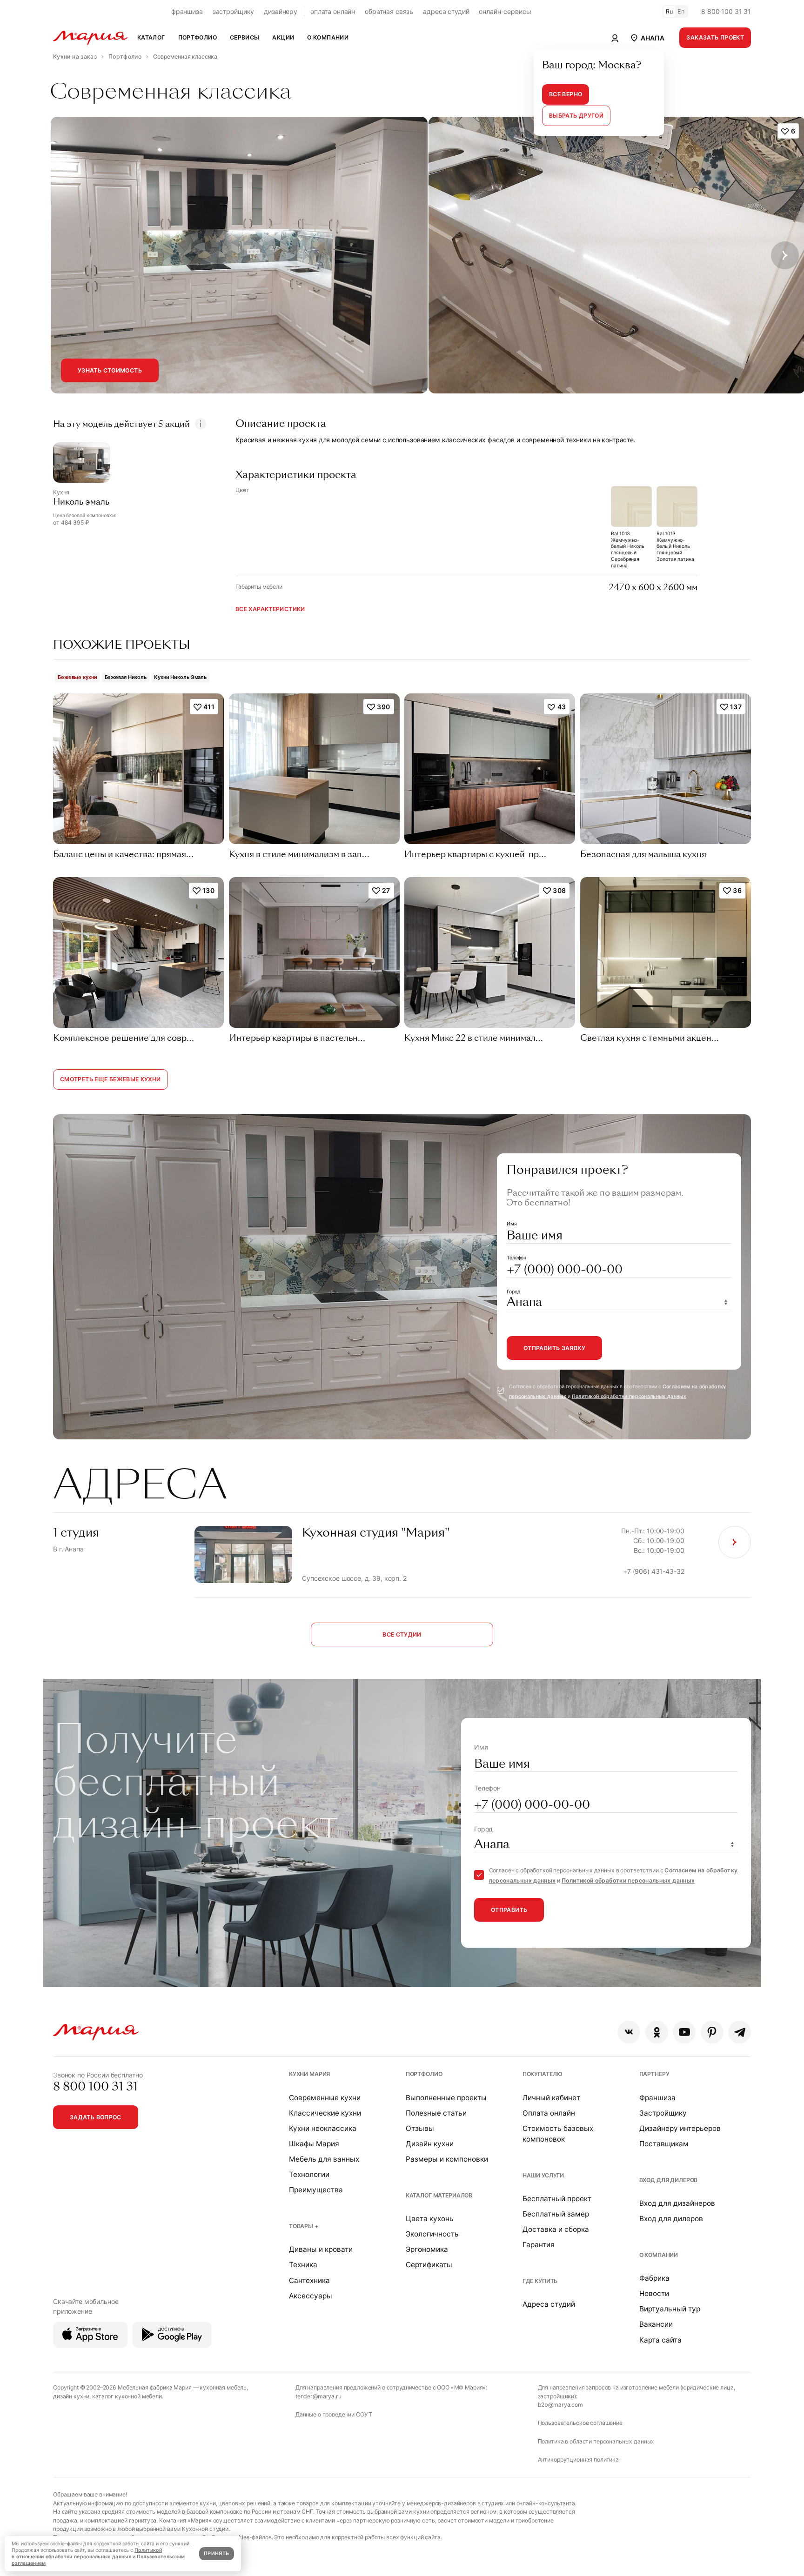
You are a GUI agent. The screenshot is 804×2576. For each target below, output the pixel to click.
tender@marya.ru (318, 2396)
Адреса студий (549, 2304)
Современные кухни (325, 2098)
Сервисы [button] (245, 37)
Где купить (540, 2281)
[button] (647, 38)
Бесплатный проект (557, 2199)
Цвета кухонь (430, 2219)
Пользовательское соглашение (580, 2423)
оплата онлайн (333, 11)
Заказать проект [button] (715, 37)
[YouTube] (684, 2032)
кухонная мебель (223, 2387)
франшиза (187, 11)
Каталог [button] (151, 37)
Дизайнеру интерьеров (680, 2128)
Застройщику (663, 2113)
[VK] (629, 2032)
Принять (216, 2553)
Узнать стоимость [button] (110, 370)
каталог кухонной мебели (127, 2396)
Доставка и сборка (556, 2229)
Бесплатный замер (556, 2214)
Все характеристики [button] (270, 609)
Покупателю (543, 2074)
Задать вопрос (96, 2117)
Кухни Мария (309, 2074)
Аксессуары (311, 2296)
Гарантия (539, 2245)
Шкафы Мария (314, 2144)
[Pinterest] (712, 2032)
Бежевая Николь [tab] (126, 677)
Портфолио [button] (198, 37)
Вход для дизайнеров (677, 2203)
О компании (659, 2255)
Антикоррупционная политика (578, 2460)
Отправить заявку (554, 1348)
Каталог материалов (439, 2195)
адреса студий (446, 11)
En (681, 11)
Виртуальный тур (670, 2309)
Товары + (304, 2226)
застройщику (233, 11)
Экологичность (432, 2234)
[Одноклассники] (657, 2032)
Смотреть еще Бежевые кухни (111, 1079)
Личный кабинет (551, 2098)
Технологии (309, 2174)
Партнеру (654, 2074)
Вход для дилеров (669, 2180)
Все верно (566, 94)
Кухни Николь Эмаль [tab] (180, 677)
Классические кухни (325, 2113)
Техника (303, 2265)
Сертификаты (429, 2265)
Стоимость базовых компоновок (558, 2134)
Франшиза (657, 2098)
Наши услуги (543, 2175)
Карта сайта (660, 2340)
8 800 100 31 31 (726, 11)
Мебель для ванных (324, 2159)
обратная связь (389, 11)
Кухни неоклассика (323, 2128)
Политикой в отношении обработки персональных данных (87, 2553)
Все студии (402, 1634)
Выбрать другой (576, 116)
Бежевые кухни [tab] (77, 677)
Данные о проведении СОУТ (334, 2414)
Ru (670, 11)
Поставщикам (664, 2144)
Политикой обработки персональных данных (629, 1396)
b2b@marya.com (560, 2405)
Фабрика (654, 2278)
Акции (283, 37)
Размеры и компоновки (447, 2159)
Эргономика (427, 2249)
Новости (654, 2293)
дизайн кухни (71, 2396)
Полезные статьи (436, 2113)
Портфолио (424, 2074)
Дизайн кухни (430, 2144)
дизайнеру (281, 11)
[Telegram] (740, 2032)
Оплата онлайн (549, 2113)
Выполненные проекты (446, 2098)
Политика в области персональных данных (596, 2441)
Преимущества (316, 2190)
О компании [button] (328, 37)
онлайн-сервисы (505, 11)
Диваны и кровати (321, 2249)
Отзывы (420, 2128)
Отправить (509, 1910)
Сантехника (309, 2280)
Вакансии (656, 2324)
